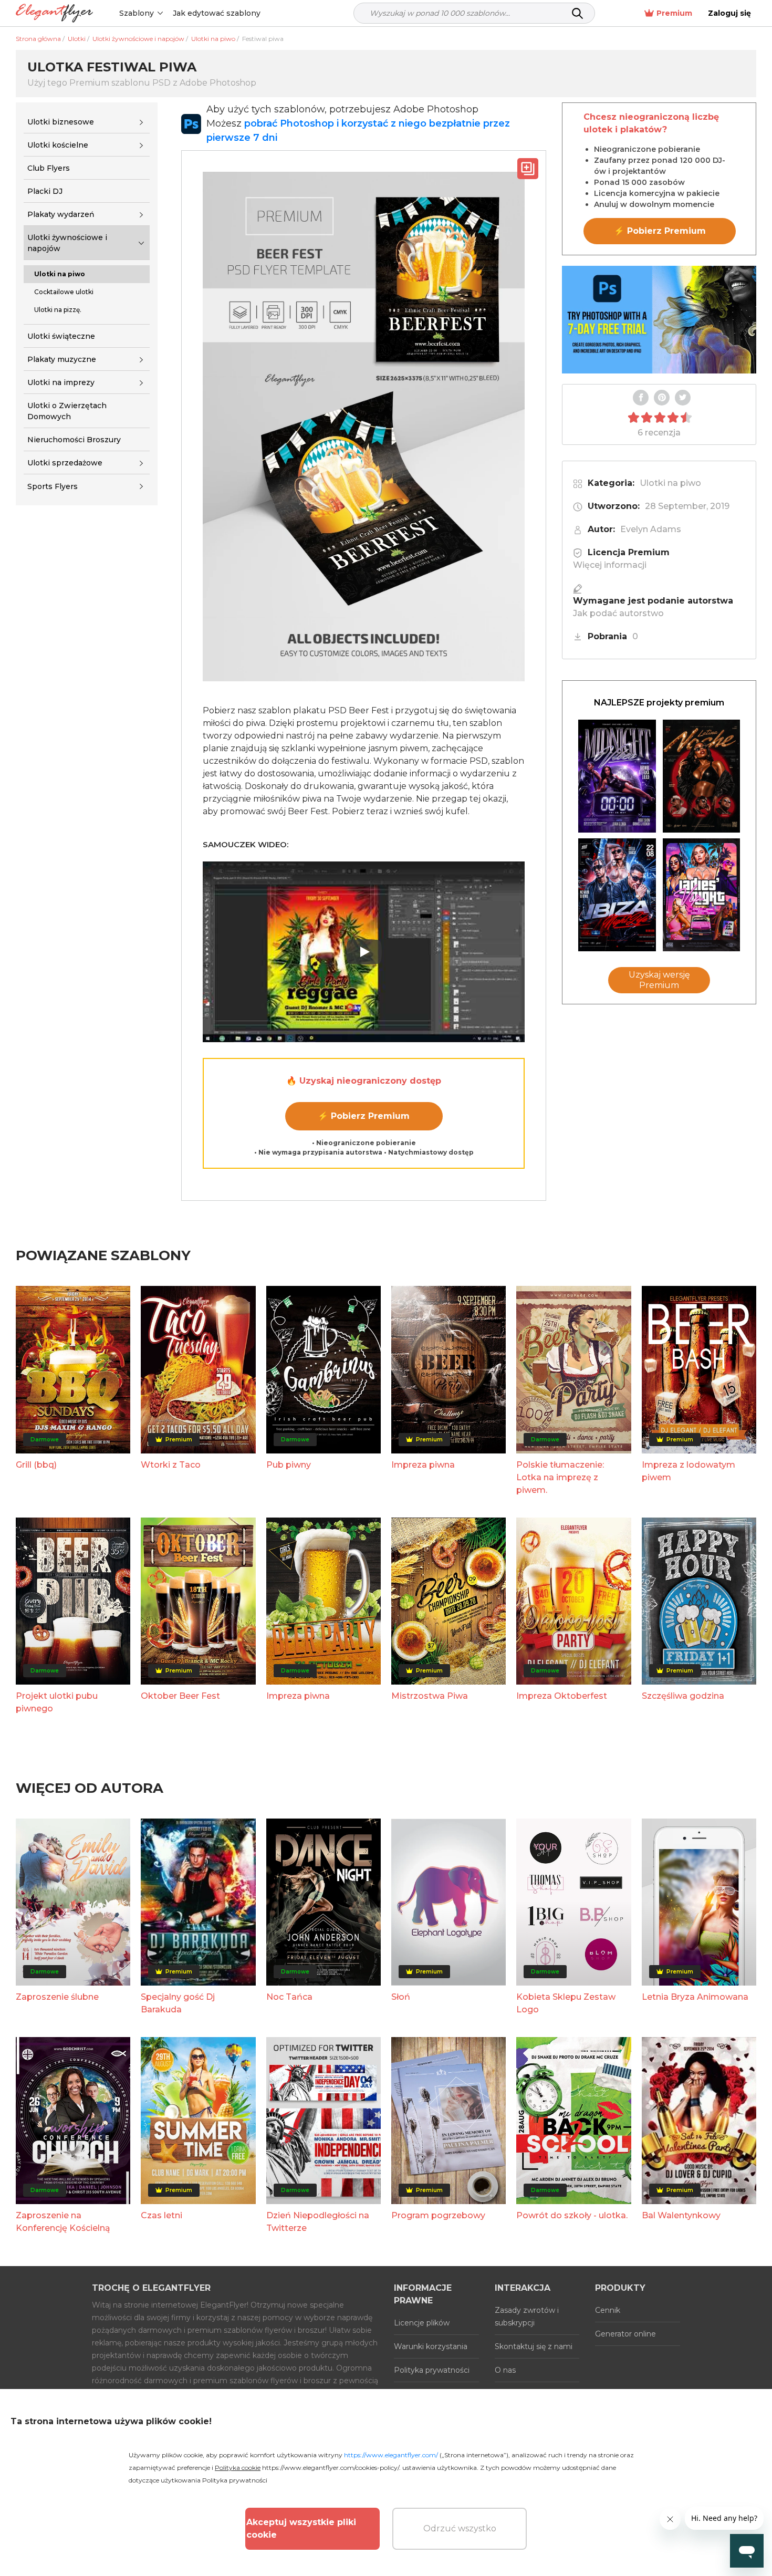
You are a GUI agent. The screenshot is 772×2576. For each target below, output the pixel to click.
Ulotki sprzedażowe (65, 463)
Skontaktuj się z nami (534, 2346)
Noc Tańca (289, 1997)
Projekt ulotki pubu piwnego (57, 1702)
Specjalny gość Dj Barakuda (178, 2003)
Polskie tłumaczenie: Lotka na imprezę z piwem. (560, 1477)
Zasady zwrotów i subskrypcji (527, 2317)
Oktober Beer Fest (180, 1696)
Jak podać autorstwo (618, 613)
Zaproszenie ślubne (57, 1997)
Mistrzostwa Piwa (430, 1696)
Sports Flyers (53, 486)
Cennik (608, 2310)
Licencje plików (422, 2323)
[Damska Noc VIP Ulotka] (702, 895)
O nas (505, 2370)
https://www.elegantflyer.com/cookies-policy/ (331, 2468)
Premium (674, 13)
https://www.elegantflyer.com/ (391, 2455)
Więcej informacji (610, 565)
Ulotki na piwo (670, 483)
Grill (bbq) (36, 1465)
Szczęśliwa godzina (683, 1696)
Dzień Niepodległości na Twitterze (318, 2222)
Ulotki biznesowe (61, 122)
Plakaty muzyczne (62, 359)
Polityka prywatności (432, 2370)
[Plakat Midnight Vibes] (617, 776)
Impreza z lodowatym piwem (688, 1471)
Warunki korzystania (431, 2346)
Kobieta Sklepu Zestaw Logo (566, 2003)
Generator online (625, 2334)
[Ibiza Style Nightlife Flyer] (617, 895)
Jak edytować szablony (217, 13)
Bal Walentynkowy (681, 2215)
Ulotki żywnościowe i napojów (67, 243)
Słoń (401, 1997)
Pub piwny (289, 1465)
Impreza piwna (423, 1465)
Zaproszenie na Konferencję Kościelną (63, 2222)
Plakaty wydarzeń (61, 214)
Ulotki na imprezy (61, 382)
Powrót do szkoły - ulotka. (572, 2215)
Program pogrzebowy (438, 2215)
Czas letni (161, 2215)
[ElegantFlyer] (54, 13)
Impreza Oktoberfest (562, 1696)
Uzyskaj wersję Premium (659, 980)
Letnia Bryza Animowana (695, 1997)
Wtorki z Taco (171, 1465)
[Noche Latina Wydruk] (702, 776)
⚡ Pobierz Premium (364, 1116)
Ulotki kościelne (58, 145)
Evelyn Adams (651, 529)
